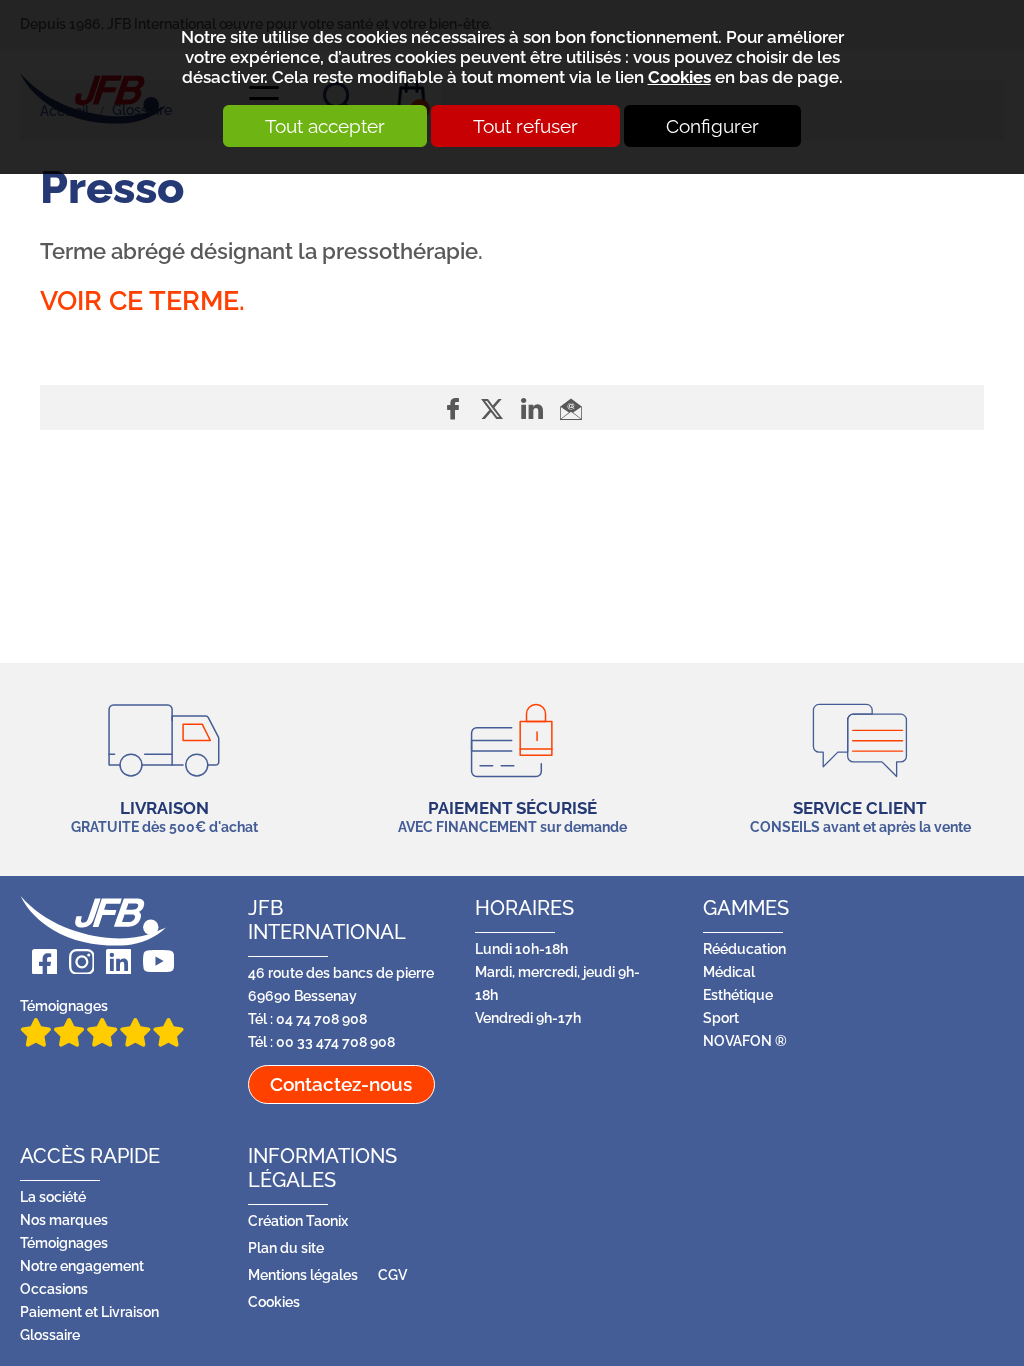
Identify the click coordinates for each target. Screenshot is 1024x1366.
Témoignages (64, 1005)
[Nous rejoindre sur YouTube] (152, 961)
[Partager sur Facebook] (455, 407)
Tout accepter (325, 126)
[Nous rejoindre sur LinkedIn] (112, 961)
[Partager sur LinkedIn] (534, 407)
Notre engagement (82, 1265)
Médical (729, 971)
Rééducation (744, 948)
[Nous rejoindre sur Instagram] (75, 961)
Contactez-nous (341, 1084)
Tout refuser (525, 126)
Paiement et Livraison (89, 1311)
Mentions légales (303, 1274)
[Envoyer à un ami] (571, 407)
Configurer (712, 126)
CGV (392, 1274)
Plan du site (286, 1247)
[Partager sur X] (494, 407)
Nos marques (64, 1219)
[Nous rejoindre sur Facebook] (38, 961)
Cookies (679, 77)
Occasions (54, 1288)
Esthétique (738, 994)
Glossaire (50, 1334)
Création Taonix (298, 1220)
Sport (721, 1017)
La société (53, 1196)
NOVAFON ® (745, 1040)
